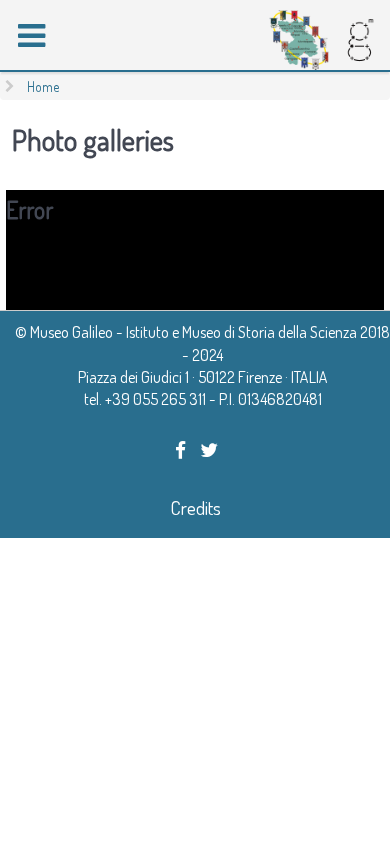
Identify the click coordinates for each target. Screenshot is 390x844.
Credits (195, 507)
